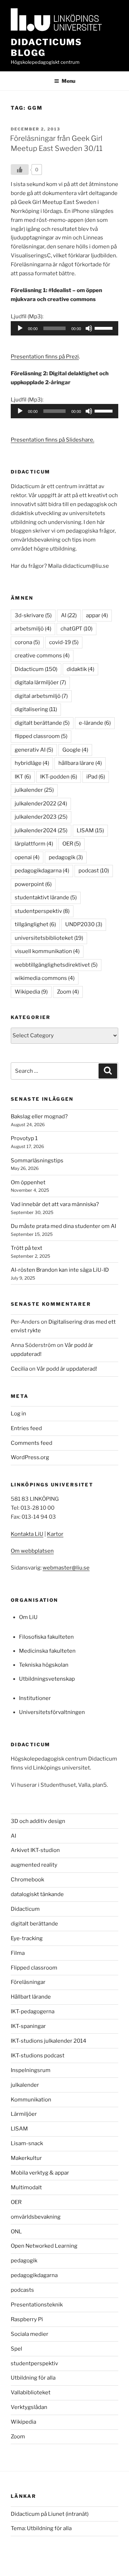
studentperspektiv (42, 911)
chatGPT (77, 629)
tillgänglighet (35, 924)
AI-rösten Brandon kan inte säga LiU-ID (60, 1270)
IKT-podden (59, 777)
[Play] (20, 328)
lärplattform (34, 844)
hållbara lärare (80, 763)
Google (75, 750)
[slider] (105, 328)
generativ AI (34, 750)
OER (71, 844)
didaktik (80, 669)
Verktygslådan (29, 2407)
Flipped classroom (34, 1968)
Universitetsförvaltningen (52, 1712)
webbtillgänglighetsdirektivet (56, 965)
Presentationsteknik (37, 2305)
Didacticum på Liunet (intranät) (50, 2514)
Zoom (68, 992)
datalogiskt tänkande (37, 1894)
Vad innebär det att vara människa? (55, 1204)
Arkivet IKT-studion (35, 1850)
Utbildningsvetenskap (47, 1679)
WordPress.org (30, 1457)
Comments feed (32, 1443)
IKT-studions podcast (38, 2056)
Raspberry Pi (27, 2319)
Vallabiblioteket (31, 2392)
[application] (64, 328)
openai (27, 857)
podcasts (22, 2290)
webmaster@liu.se (66, 1568)
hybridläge (32, 763)
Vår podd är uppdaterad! (67, 1369)
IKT (23, 777)
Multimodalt (26, 2187)
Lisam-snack (27, 2143)
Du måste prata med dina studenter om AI (63, 1226)
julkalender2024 (41, 830)
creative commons (42, 656)
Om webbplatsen (32, 1551)
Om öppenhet (28, 1182)
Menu (68, 81)
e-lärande (95, 723)
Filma (18, 1953)
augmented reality (34, 1865)
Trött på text (27, 1248)
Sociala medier (30, 2334)
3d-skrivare (33, 615)
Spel (16, 2349)
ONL (16, 2232)
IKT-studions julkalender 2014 (49, 2041)
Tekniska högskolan (44, 1665)
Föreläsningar (28, 1982)
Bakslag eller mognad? (39, 1116)
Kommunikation (31, 2100)
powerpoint (33, 884)
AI (69, 615)
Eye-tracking (27, 1938)
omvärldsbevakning (36, 2217)
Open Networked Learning (44, 2246)
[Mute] (89, 328)
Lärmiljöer (24, 2114)
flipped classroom (41, 736)
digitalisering (36, 709)
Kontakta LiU (27, 1534)
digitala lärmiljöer (40, 682)
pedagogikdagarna (42, 871)
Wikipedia (31, 992)
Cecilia (19, 1369)
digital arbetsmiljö (41, 696)
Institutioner (35, 1698)
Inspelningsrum (31, 2070)
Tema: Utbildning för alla (41, 2528)
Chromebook (27, 1880)
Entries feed (26, 1428)
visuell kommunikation (47, 951)
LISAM (90, 830)
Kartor (55, 1534)
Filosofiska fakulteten (46, 1637)
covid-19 (64, 642)
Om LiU (28, 1617)
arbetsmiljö (33, 629)
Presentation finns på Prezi (45, 357)
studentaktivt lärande (46, 897)
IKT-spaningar (28, 2026)
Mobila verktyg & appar (40, 2173)
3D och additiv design (38, 1821)
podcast (94, 871)
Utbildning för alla (33, 2378)
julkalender (34, 790)
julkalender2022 (41, 804)
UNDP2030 (84, 924)
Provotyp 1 (24, 1138)
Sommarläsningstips (37, 1161)
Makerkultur (26, 2158)
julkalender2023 (41, 817)
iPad (96, 777)
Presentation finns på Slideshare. (52, 440)
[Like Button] (20, 170)
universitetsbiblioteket (49, 938)
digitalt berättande (42, 723)
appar (97, 615)
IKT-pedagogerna (33, 2011)
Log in (18, 1414)
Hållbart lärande (31, 1997)
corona (27, 642)
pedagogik (66, 857)
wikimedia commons (45, 978)
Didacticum (36, 669)
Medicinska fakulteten (47, 1651)
